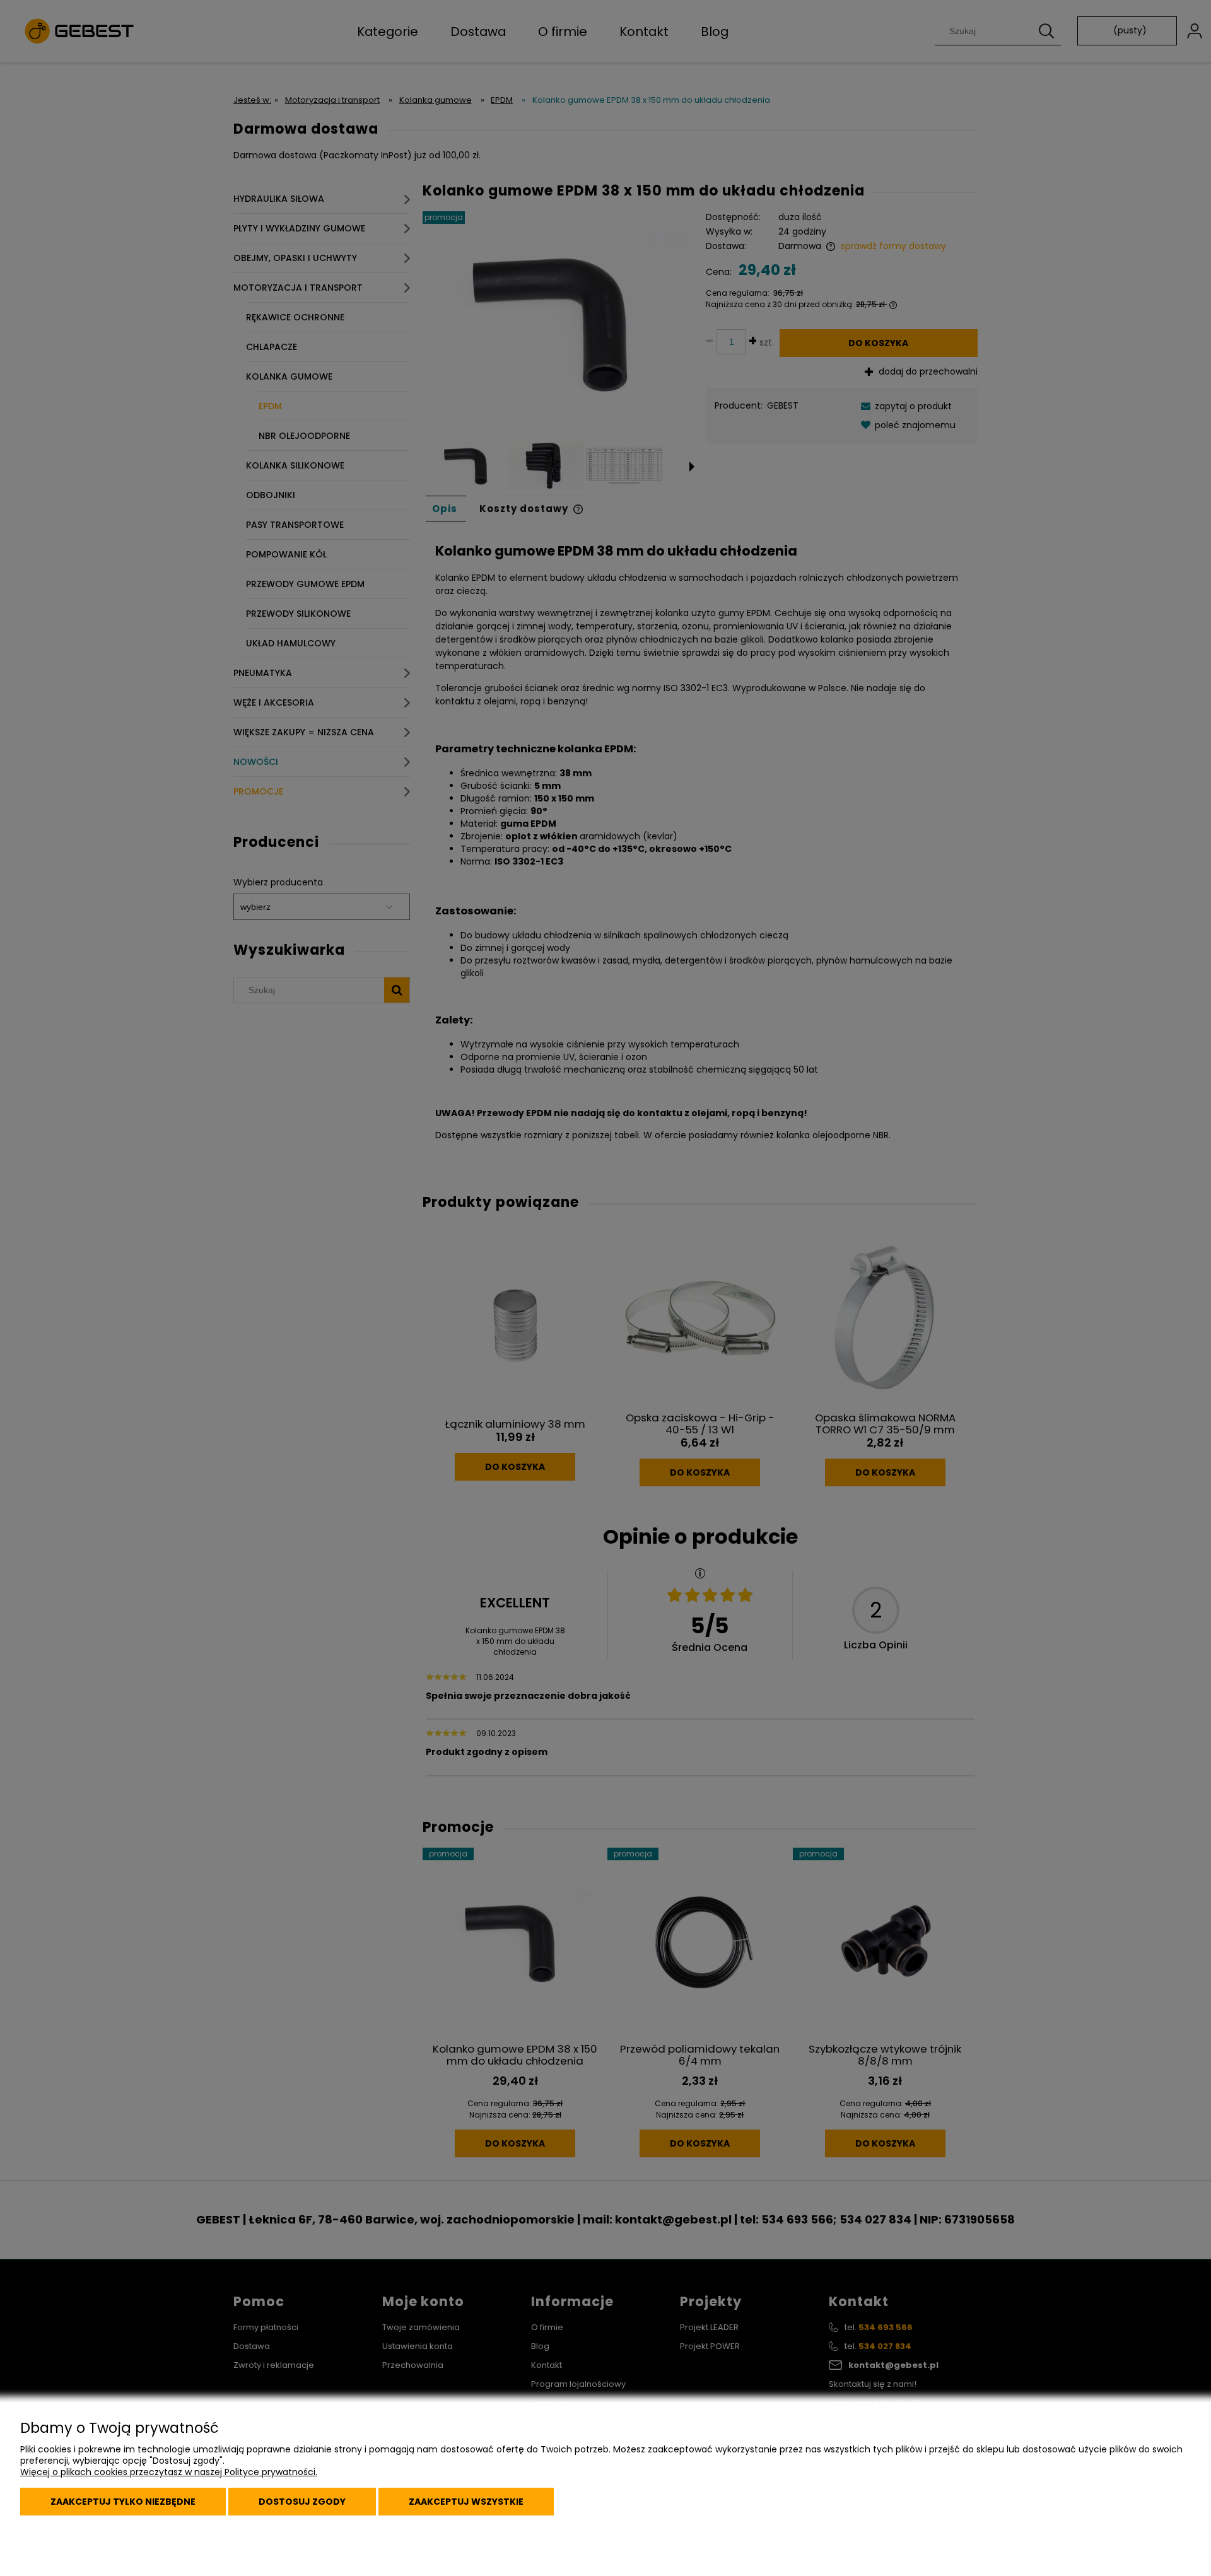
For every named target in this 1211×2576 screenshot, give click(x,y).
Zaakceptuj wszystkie (466, 2502)
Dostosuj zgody (302, 2502)
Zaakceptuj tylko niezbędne (123, 2502)
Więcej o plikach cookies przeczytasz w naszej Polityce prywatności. (169, 2472)
